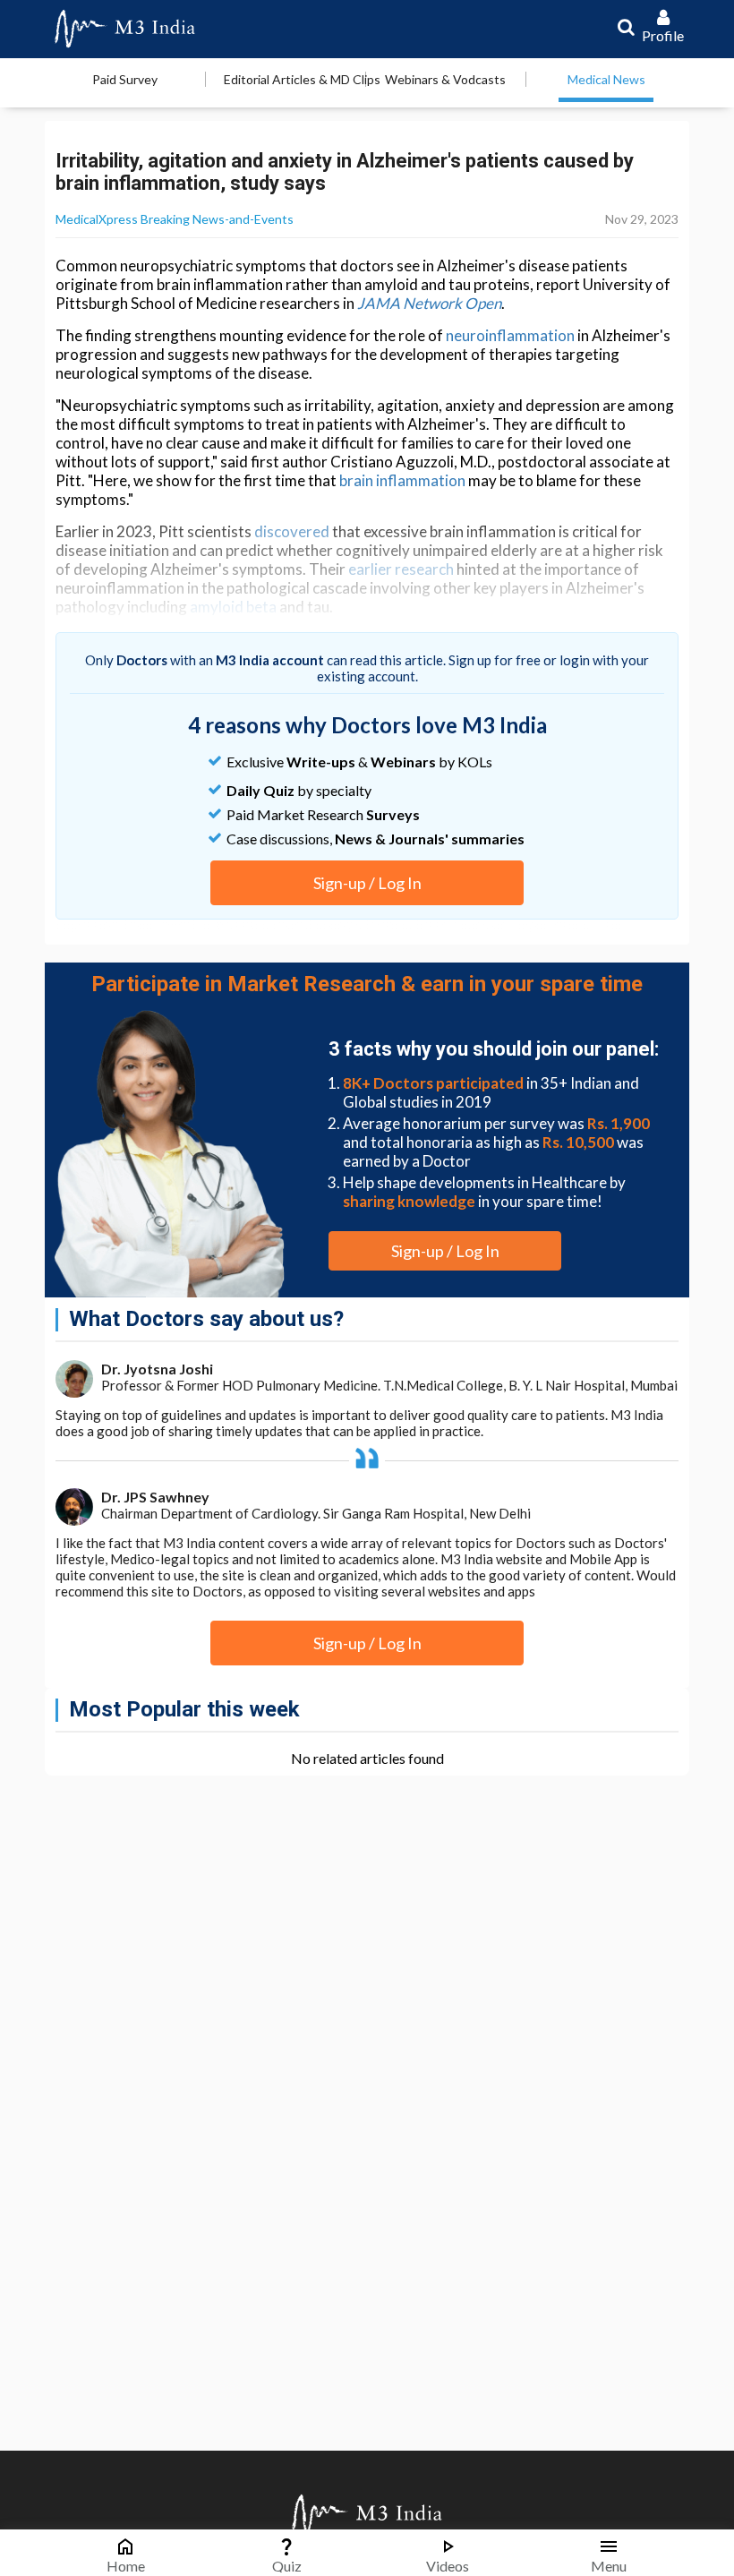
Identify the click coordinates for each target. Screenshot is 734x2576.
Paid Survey (125, 79)
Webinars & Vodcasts (445, 79)
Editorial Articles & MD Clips (302, 79)
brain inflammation (402, 480)
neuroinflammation (510, 335)
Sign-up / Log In (367, 883)
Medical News (606, 79)
